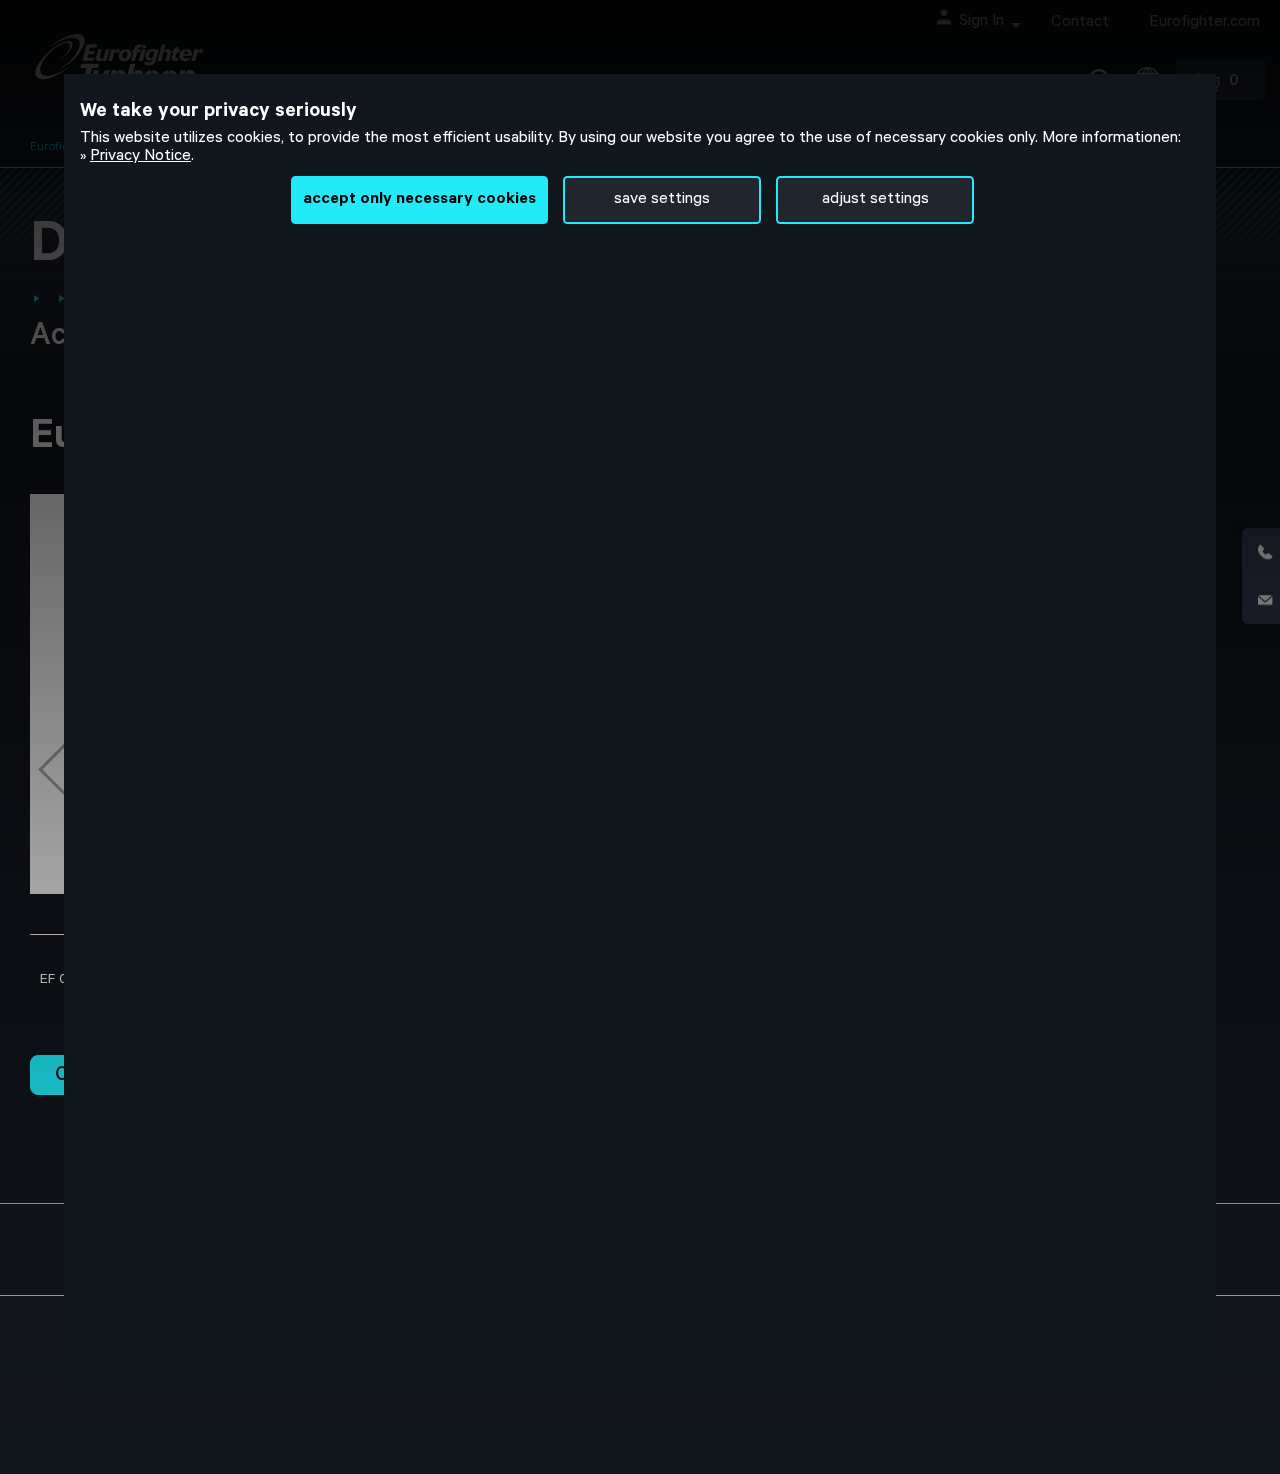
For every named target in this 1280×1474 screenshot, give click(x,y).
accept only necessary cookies (419, 200)
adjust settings (875, 200)
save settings (662, 200)
